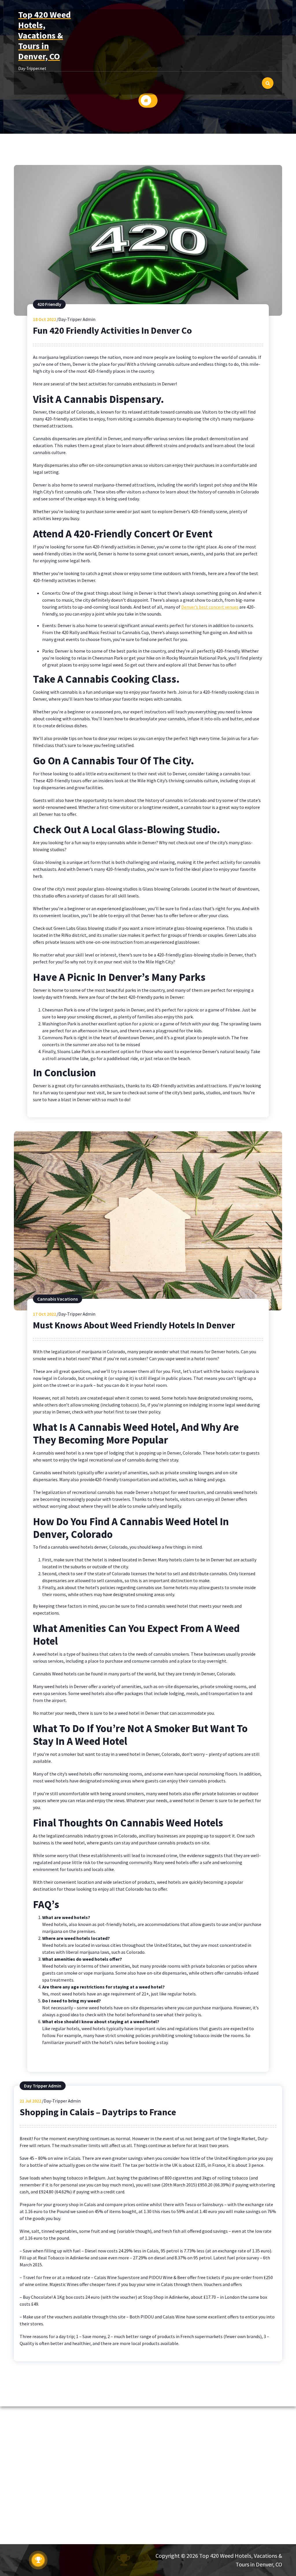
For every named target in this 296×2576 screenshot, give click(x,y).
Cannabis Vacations (58, 1299)
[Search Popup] (268, 83)
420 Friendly (49, 304)
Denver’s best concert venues (210, 607)
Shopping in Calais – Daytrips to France (98, 2112)
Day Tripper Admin (43, 2086)
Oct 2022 (45, 319)
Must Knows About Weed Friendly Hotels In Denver (134, 1325)
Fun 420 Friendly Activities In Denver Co (112, 331)
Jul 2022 (30, 2101)
